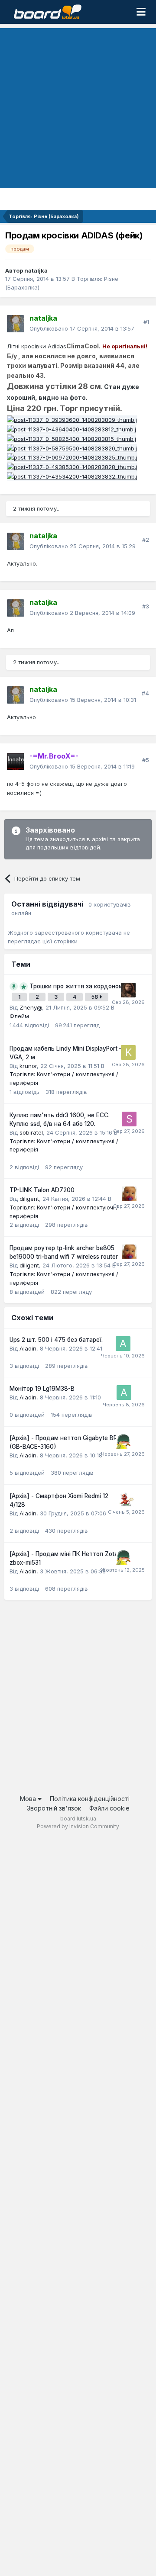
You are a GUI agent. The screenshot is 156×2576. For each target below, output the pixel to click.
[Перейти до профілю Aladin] (123, 1344)
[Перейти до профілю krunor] (128, 1052)
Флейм (19, 1016)
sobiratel (31, 1132)
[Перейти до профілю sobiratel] (129, 1119)
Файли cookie (109, 1808)
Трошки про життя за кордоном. (77, 986)
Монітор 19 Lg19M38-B (42, 1389)
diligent (29, 1199)
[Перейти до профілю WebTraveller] (128, 990)
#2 (146, 540)
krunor (28, 1066)
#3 (146, 606)
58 (95, 997)
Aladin (28, 1348)
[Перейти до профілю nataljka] (16, 324)
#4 (145, 693)
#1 (146, 322)
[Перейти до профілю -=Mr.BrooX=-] (16, 762)
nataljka (36, 270)
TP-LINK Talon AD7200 (42, 1190)
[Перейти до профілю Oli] (127, 1500)
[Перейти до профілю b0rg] (123, 1442)
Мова (29, 1799)
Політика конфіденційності (90, 1799)
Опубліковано (82, 328)
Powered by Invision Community (78, 1826)
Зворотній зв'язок (54, 1808)
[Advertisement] (78, 106)
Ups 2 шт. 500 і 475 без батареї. (56, 1340)
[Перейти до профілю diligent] (129, 1194)
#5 (146, 760)
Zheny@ (31, 1007)
